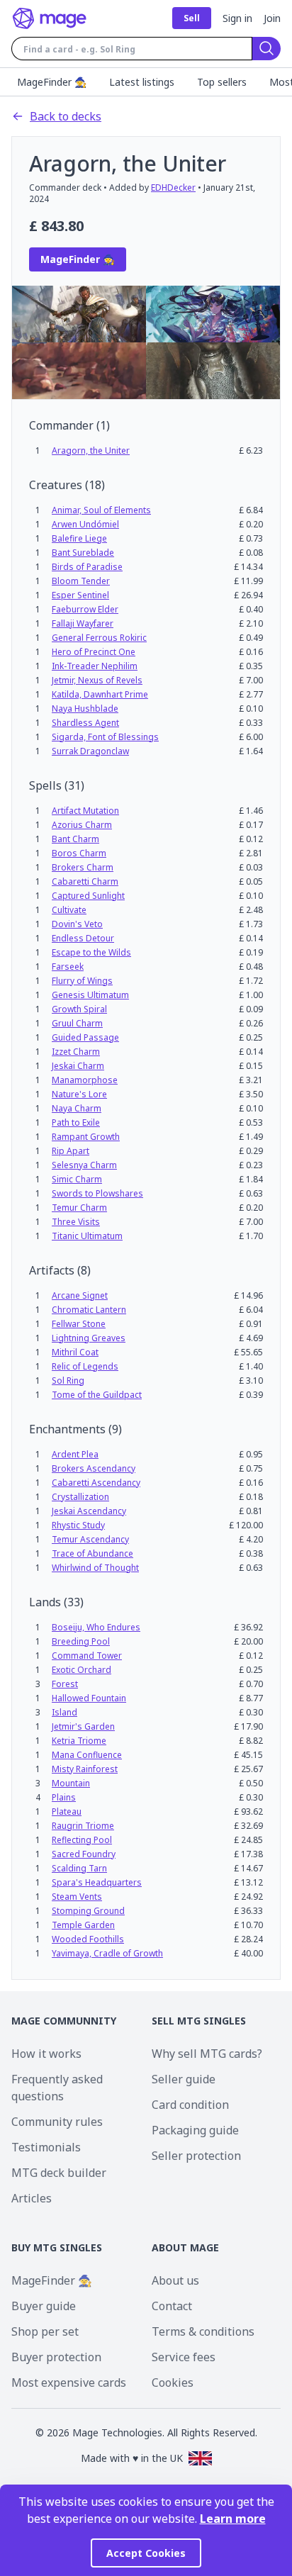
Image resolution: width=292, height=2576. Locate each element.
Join (272, 18)
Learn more (233, 2519)
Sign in (237, 18)
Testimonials (46, 2147)
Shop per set (45, 2331)
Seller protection (196, 2156)
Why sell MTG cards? (207, 2054)
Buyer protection (56, 2357)
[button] (91, 450)
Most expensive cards (69, 2382)
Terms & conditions (203, 2331)
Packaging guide (195, 2130)
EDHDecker (173, 187)
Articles (32, 2198)
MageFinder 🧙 (52, 2280)
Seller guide (184, 2079)
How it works (46, 2054)
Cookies (173, 2382)
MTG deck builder (59, 2173)
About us (175, 2280)
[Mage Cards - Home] (50, 18)
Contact (172, 2306)
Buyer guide (44, 2306)
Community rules (57, 2122)
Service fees (184, 2357)
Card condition (190, 2105)
